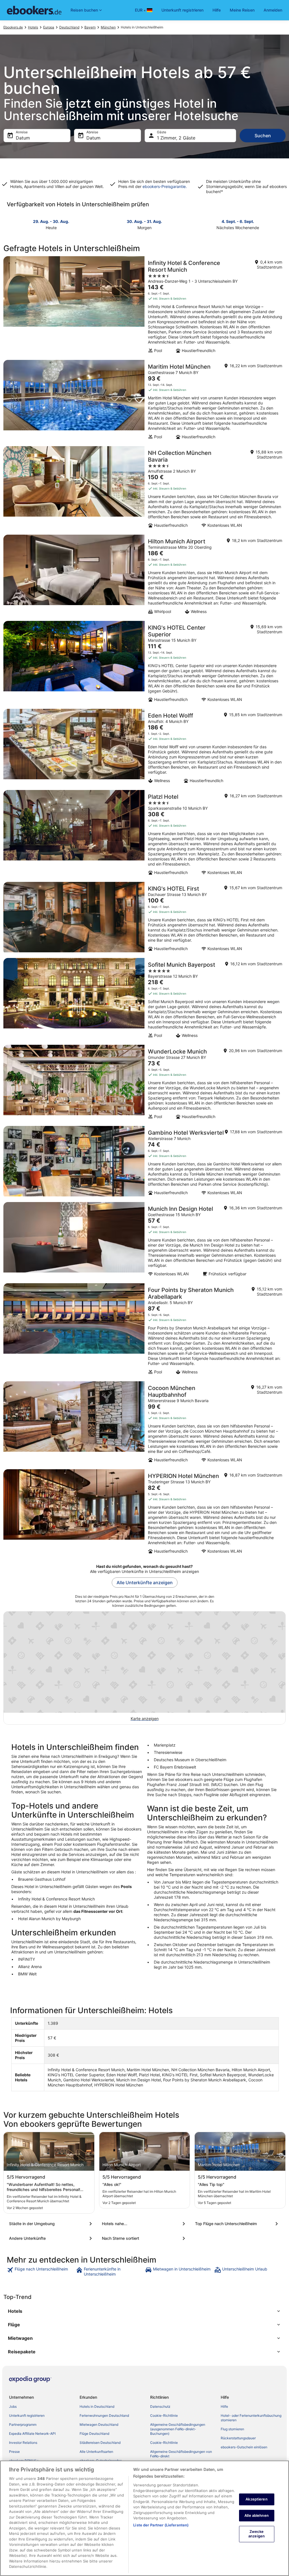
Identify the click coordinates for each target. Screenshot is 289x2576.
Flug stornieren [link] (232, 2429)
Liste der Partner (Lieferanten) (161, 2525)
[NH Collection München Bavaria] (144, 489)
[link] (41, 2272)
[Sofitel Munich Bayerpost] (144, 1000)
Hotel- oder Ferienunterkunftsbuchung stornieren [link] (251, 2418)
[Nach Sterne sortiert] (144, 2238)
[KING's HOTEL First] (144, 918)
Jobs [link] (13, 2406)
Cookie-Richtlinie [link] (164, 2415)
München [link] (108, 27)
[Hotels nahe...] (144, 2224)
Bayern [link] (90, 27)
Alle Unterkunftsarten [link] (96, 2452)
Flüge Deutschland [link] (94, 2434)
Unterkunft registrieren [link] (27, 2415)
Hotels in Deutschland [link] (97, 2406)
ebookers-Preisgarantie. (164, 186)
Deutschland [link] (69, 27)
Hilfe (217, 10)
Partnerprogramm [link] (23, 2425)
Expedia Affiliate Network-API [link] (32, 2434)
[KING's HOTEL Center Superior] (144, 663)
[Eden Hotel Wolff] (144, 748)
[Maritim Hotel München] (144, 401)
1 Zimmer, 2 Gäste (176, 138)
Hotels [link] (33, 27)
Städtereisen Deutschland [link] (100, 2443)
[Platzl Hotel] (144, 834)
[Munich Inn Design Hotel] (144, 1241)
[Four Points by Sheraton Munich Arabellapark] (144, 1331)
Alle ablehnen (257, 2515)
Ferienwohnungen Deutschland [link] (104, 2415)
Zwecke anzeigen (257, 2534)
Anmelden (273, 10)
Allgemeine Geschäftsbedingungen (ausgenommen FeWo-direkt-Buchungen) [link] (178, 2429)
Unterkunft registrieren (182, 10)
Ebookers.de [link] (13, 27)
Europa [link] (49, 27)
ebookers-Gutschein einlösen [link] (244, 2447)
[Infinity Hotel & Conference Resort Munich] (144, 306)
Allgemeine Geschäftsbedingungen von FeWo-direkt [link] (181, 2454)
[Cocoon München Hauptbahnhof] (144, 1424)
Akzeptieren (256, 2499)
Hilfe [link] (224, 2406)
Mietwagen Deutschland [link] (99, 2425)
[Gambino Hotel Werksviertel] (144, 1162)
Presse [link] (14, 2452)
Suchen (263, 136)
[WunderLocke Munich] (144, 1084)
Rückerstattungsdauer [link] (238, 2438)
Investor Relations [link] (23, 2443)
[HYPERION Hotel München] (144, 1513)
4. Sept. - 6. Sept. (238, 221)
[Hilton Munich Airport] (144, 576)
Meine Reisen (242, 10)
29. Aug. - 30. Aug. (51, 221)
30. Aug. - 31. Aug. (144, 221)
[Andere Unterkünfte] (52, 2238)
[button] (144, 2311)
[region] (144, 2518)
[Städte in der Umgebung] (52, 2224)
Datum (23, 138)
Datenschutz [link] (160, 2406)
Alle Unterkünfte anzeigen (145, 1583)
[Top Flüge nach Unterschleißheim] (237, 2224)
